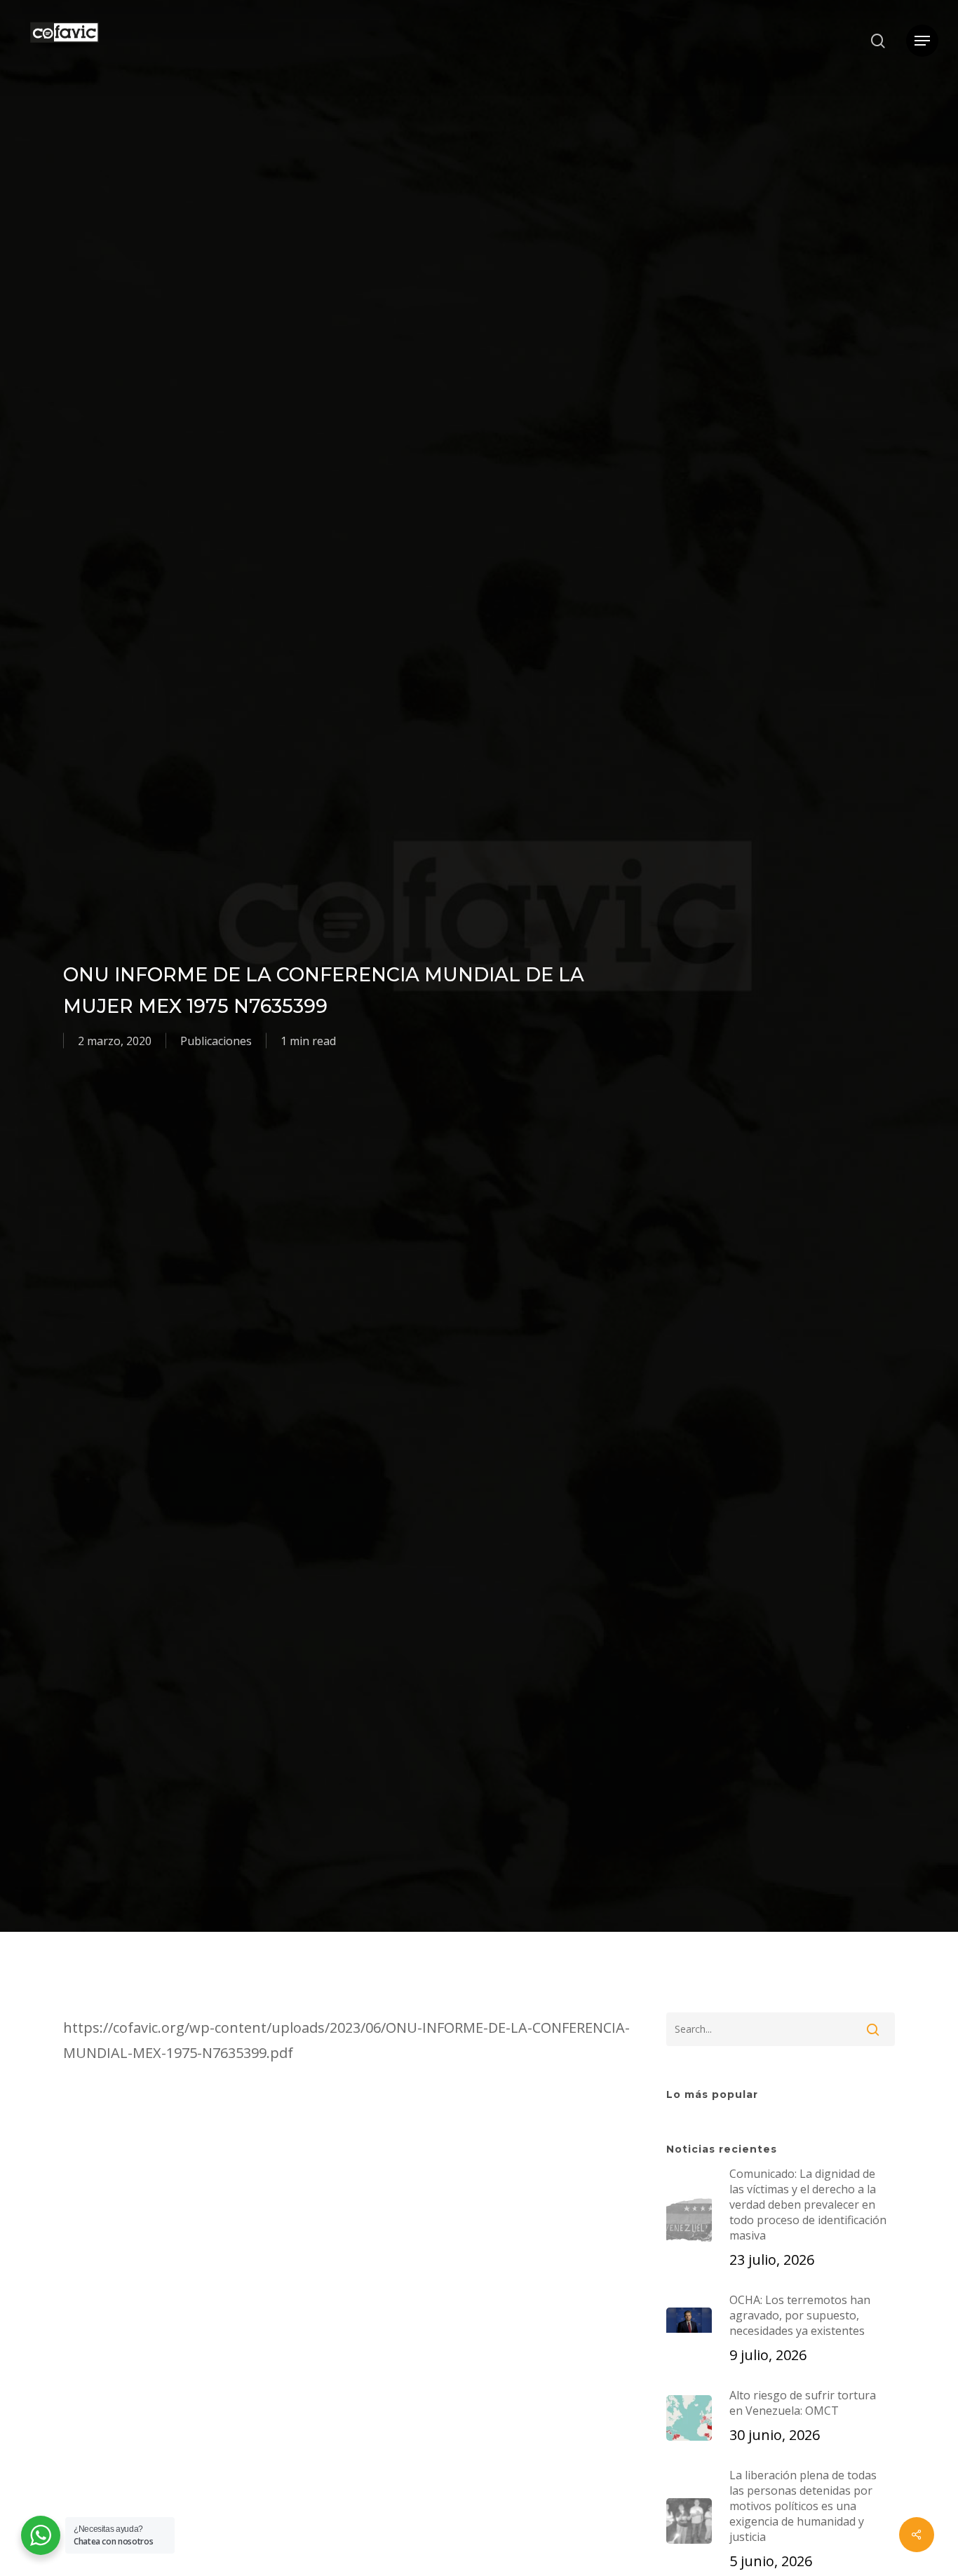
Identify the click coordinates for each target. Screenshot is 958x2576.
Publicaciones (216, 1041)
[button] (922, 41)
